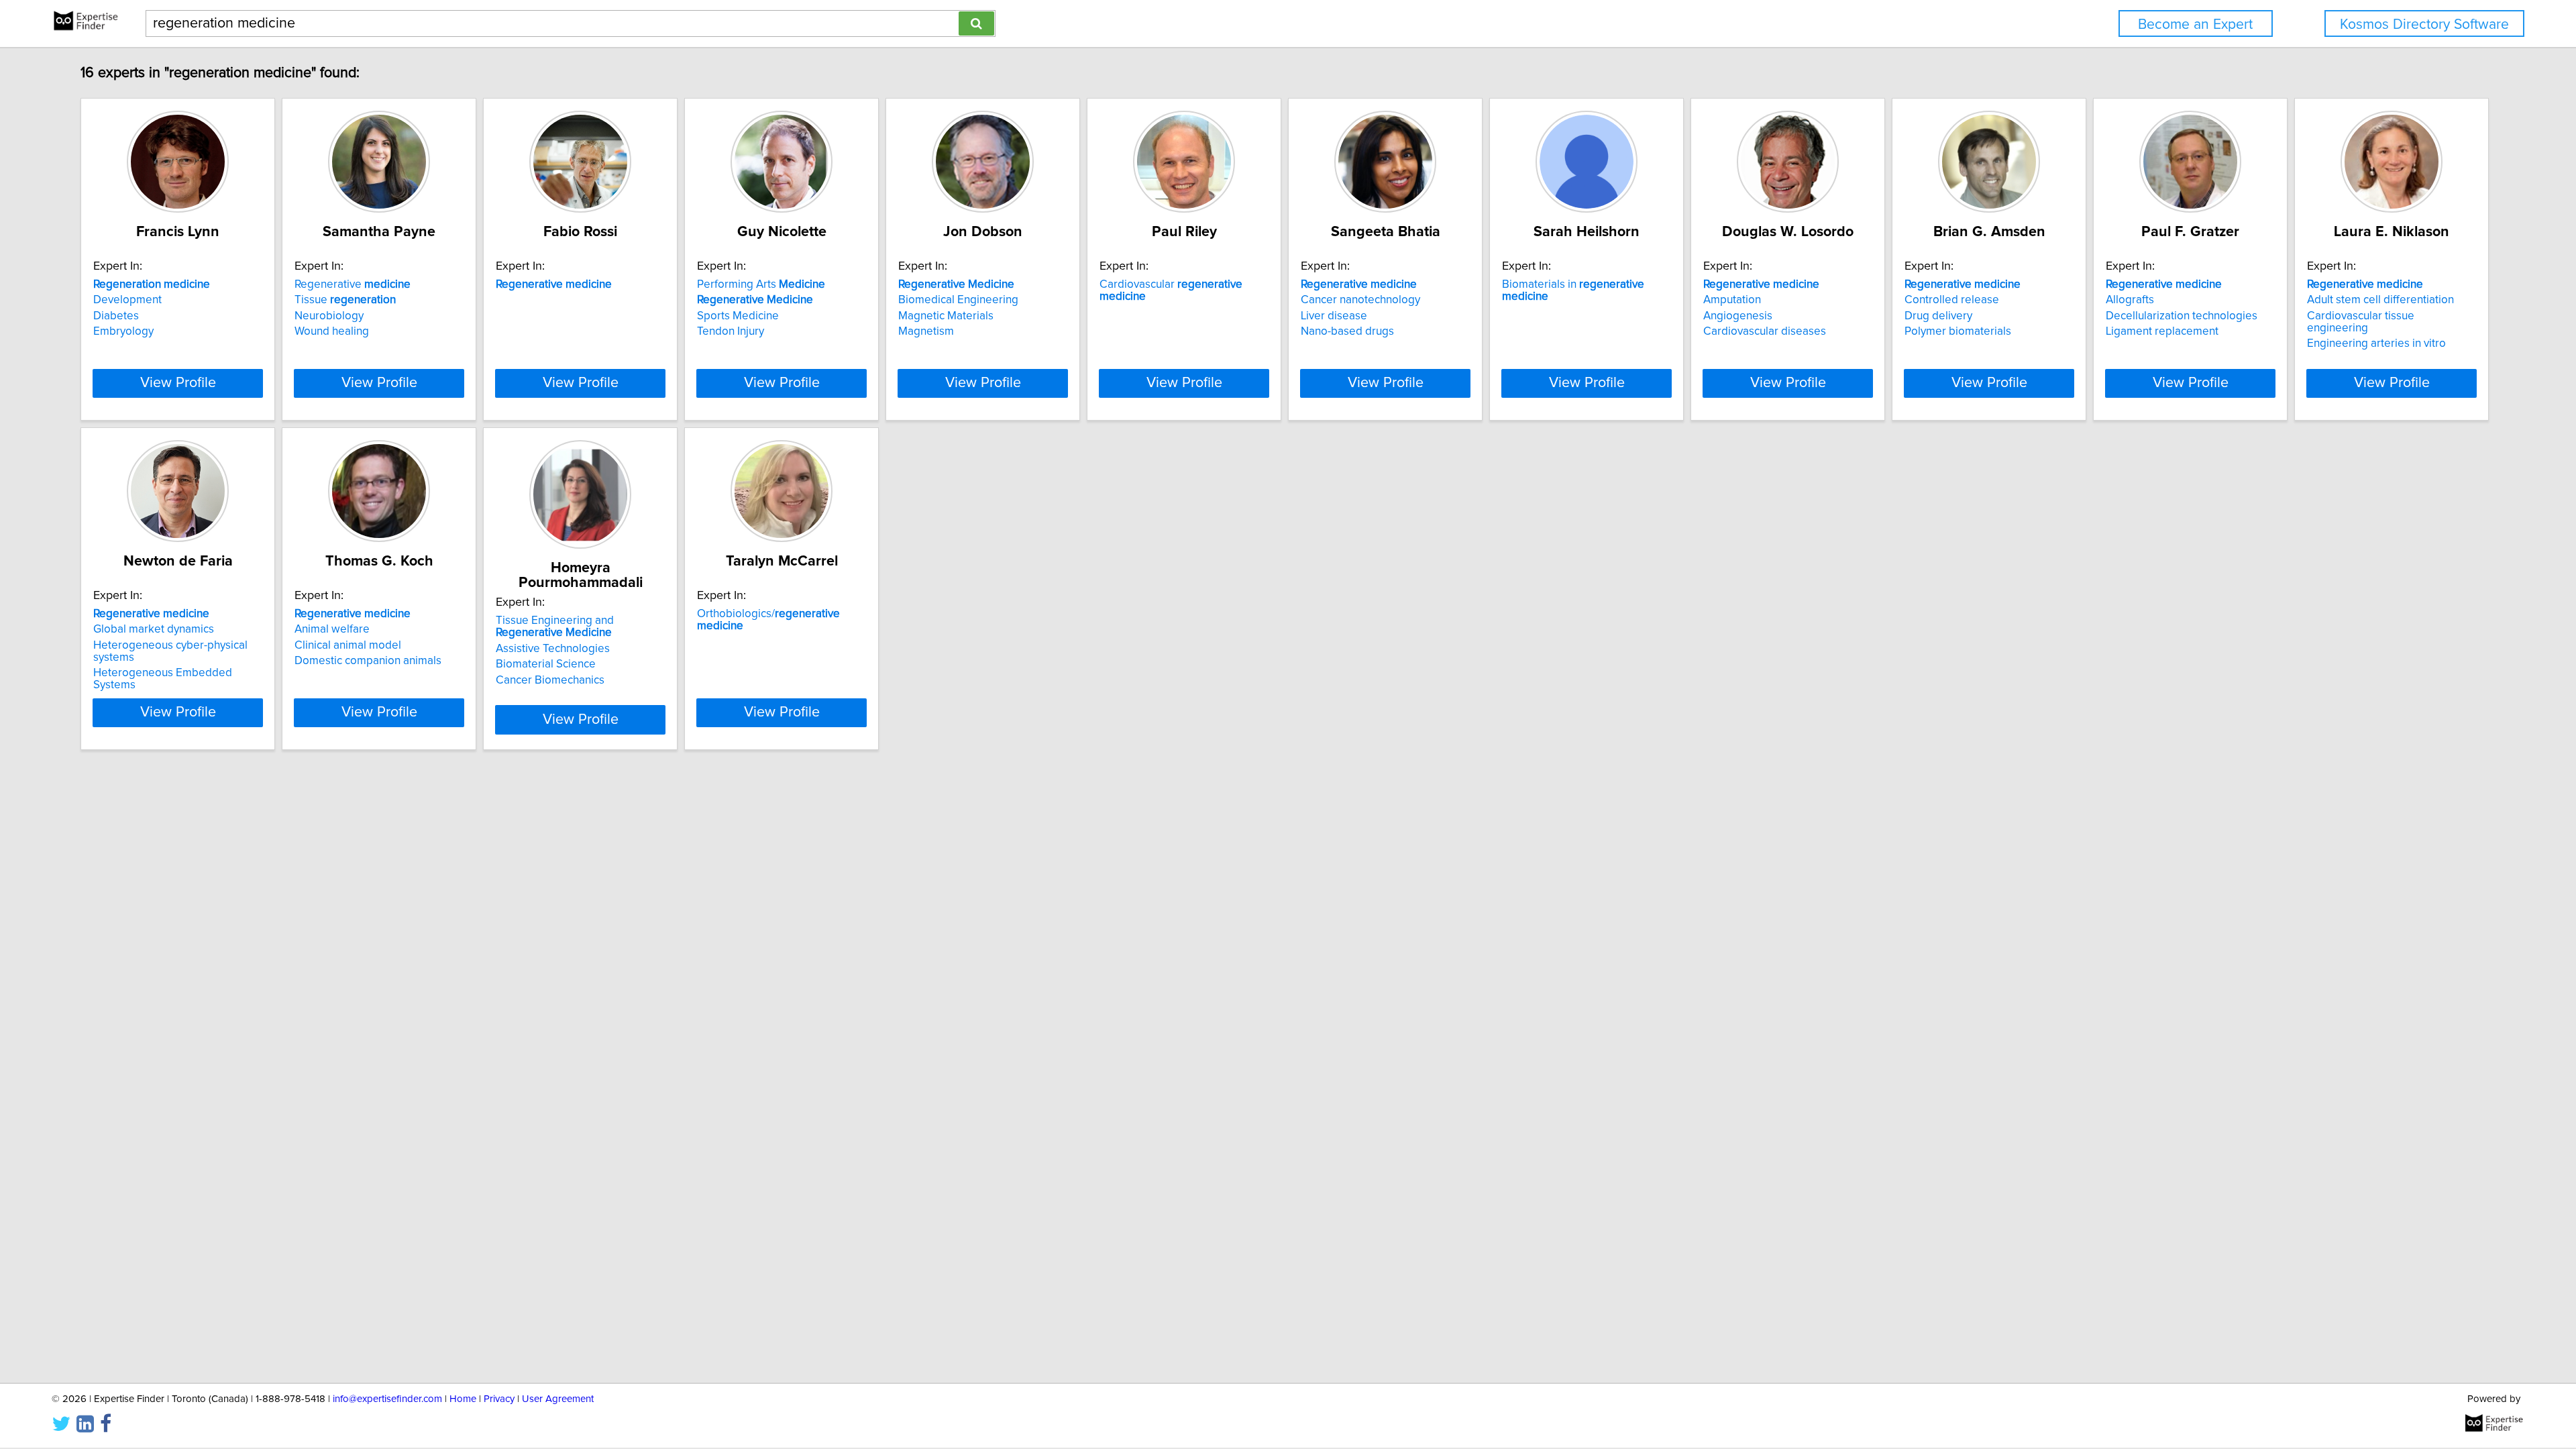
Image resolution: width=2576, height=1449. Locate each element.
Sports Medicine (738, 316)
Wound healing (332, 331)
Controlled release (1952, 300)
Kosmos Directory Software (2424, 24)
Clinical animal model (348, 645)
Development (127, 300)
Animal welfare (332, 629)
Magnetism (926, 331)
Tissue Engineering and (555, 627)
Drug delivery (1938, 316)
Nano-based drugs (1347, 331)
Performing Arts (761, 284)
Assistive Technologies (553, 649)
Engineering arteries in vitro (2376, 343)
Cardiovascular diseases (1765, 331)
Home (463, 1399)
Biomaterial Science (546, 664)
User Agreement (558, 1399)
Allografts (2130, 300)
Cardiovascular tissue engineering (2361, 322)
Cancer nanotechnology (1360, 300)
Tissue (345, 300)
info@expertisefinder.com (387, 1399)
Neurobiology (329, 316)
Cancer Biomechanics (550, 680)
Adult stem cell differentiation (2380, 300)
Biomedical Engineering (958, 300)
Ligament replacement (2162, 331)
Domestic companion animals (368, 661)
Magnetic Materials (946, 316)
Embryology (123, 331)
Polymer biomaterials (1958, 331)
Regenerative (353, 284)
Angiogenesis (1738, 316)
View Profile (178, 383)
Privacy (499, 1399)
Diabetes (116, 316)
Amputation (1732, 300)
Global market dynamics (154, 629)
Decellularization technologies (2182, 316)
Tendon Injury (731, 331)
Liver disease (1334, 316)
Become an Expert (2195, 24)
